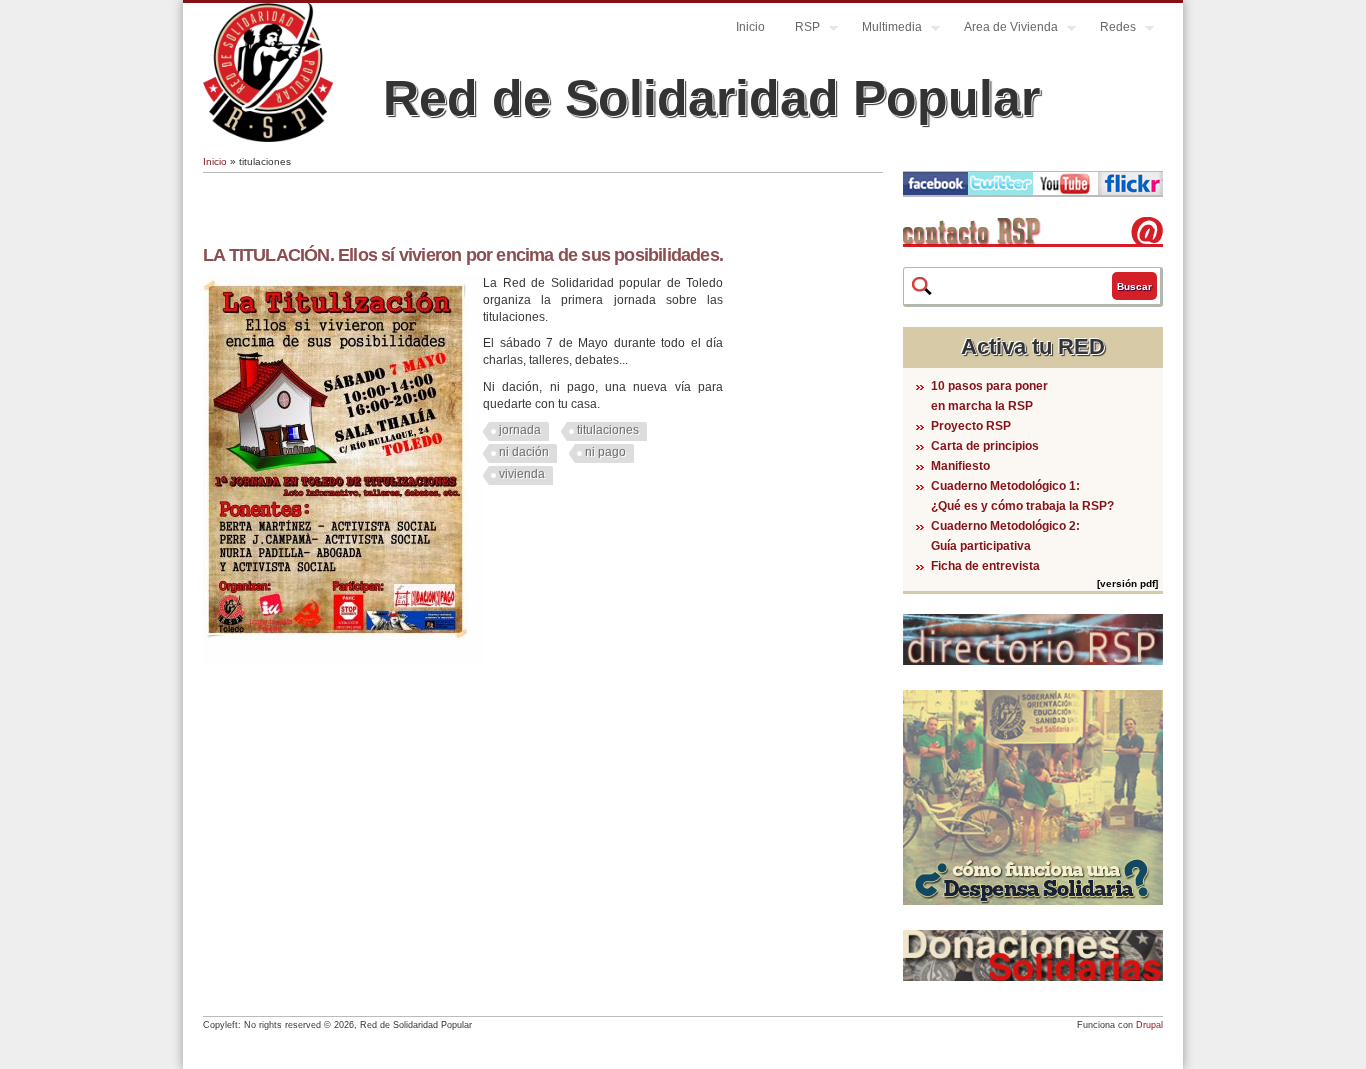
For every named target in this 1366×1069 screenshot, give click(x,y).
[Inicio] (268, 138)
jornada (520, 430)
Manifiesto (960, 466)
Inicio (750, 27)
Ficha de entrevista (985, 566)
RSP (800, 29)
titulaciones (608, 430)
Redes (1110, 29)
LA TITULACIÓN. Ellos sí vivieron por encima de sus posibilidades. (463, 255)
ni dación (524, 452)
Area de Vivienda (1003, 29)
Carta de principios (985, 446)
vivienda (522, 474)
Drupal (1149, 1025)
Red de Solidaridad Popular (711, 98)
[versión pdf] (1127, 583)
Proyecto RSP (971, 426)
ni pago (605, 452)
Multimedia (884, 29)
